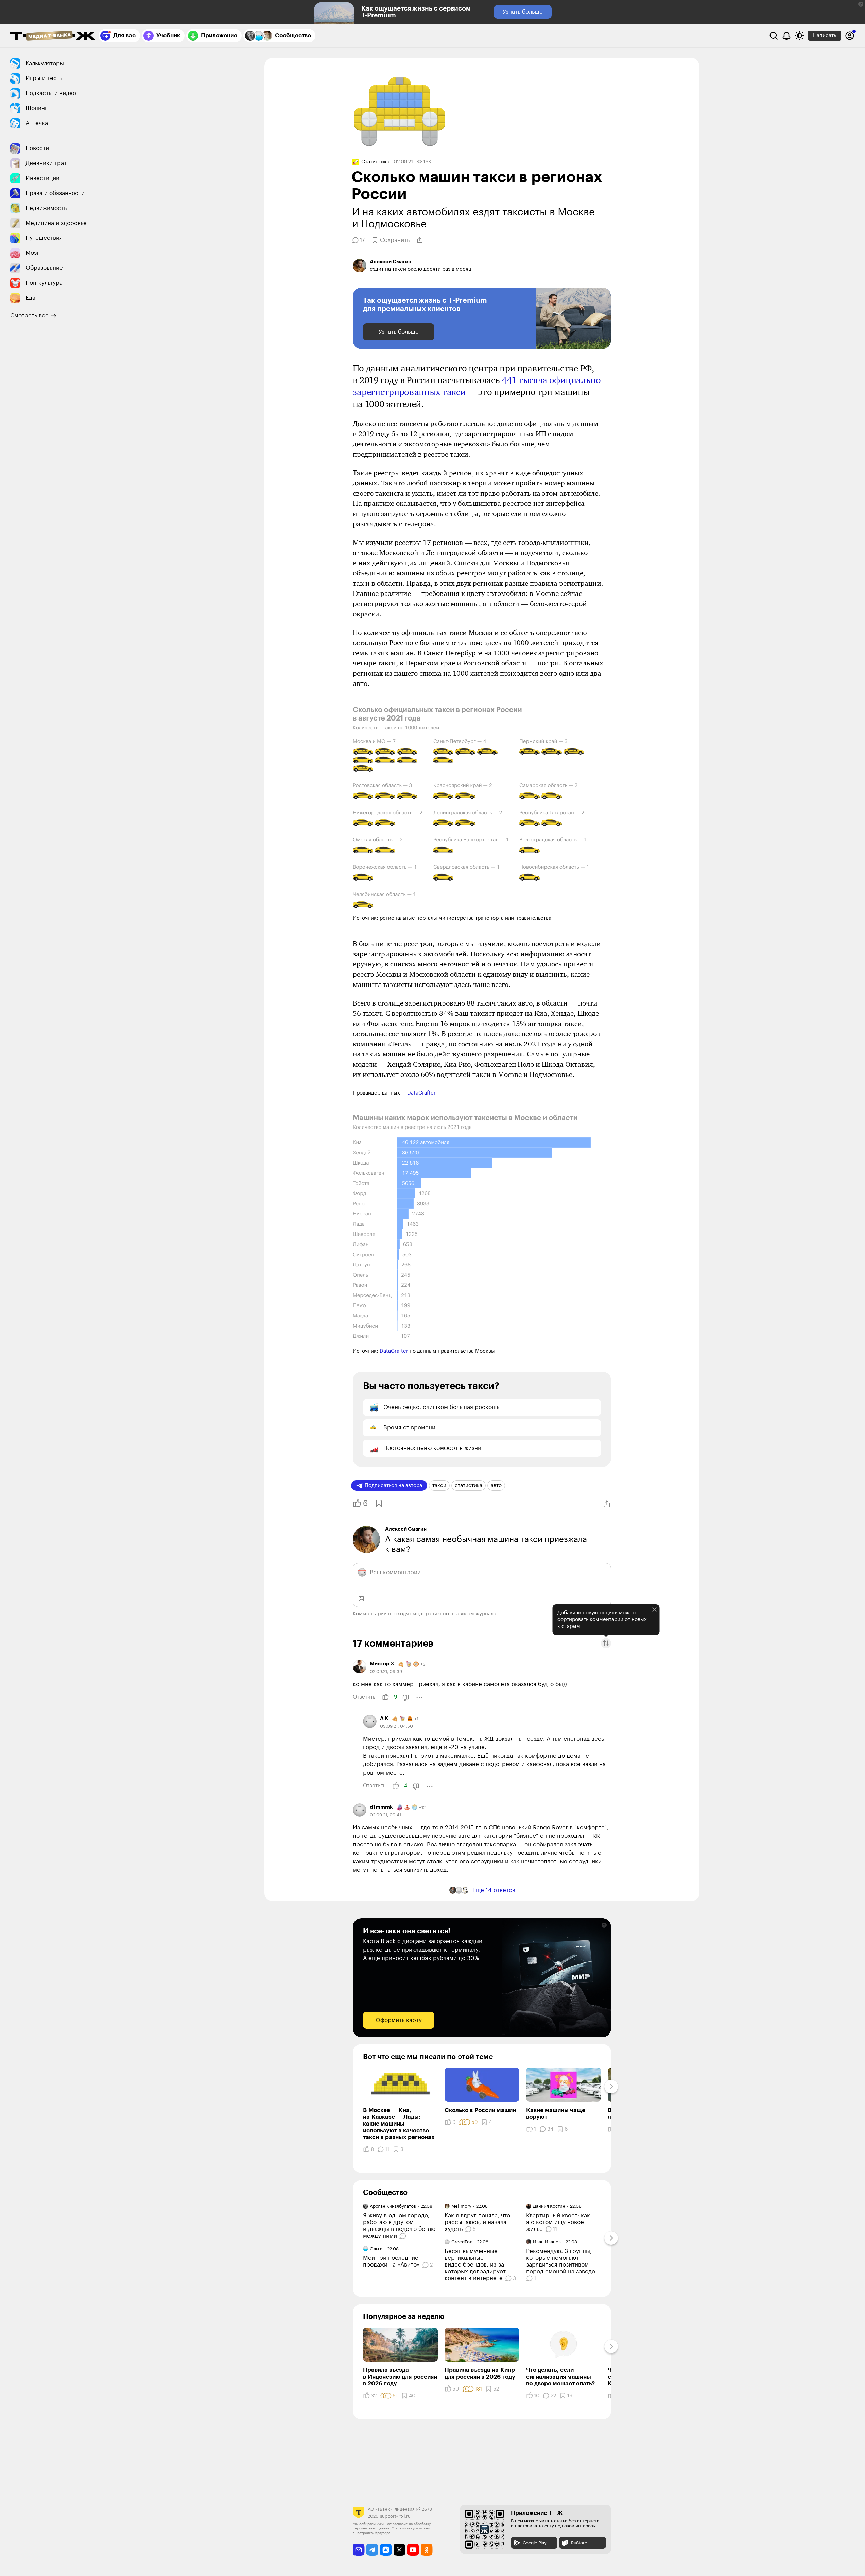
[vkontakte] (386, 2550)
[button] (861, 4)
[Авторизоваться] (850, 36)
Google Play (535, 2543)
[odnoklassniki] (427, 2550)
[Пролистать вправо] (611, 2086)
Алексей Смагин (406, 1529)
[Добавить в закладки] (378, 1503)
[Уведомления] (786, 36)
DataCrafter (421, 1093)
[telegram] (372, 2550)
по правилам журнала (470, 1614)
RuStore (579, 2543)
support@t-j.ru (395, 2516)
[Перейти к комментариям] (404, 2236)
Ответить (364, 1697)
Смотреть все (29, 315)
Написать (825, 35)
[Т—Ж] (53, 36)
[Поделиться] (420, 240)
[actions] (419, 1698)
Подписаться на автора (393, 1485)
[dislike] (406, 1698)
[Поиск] (774, 36)
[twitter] (400, 2550)
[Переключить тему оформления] (799, 36)
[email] (359, 2550)
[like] (385, 1697)
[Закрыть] (654, 1610)
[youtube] (413, 2550)
